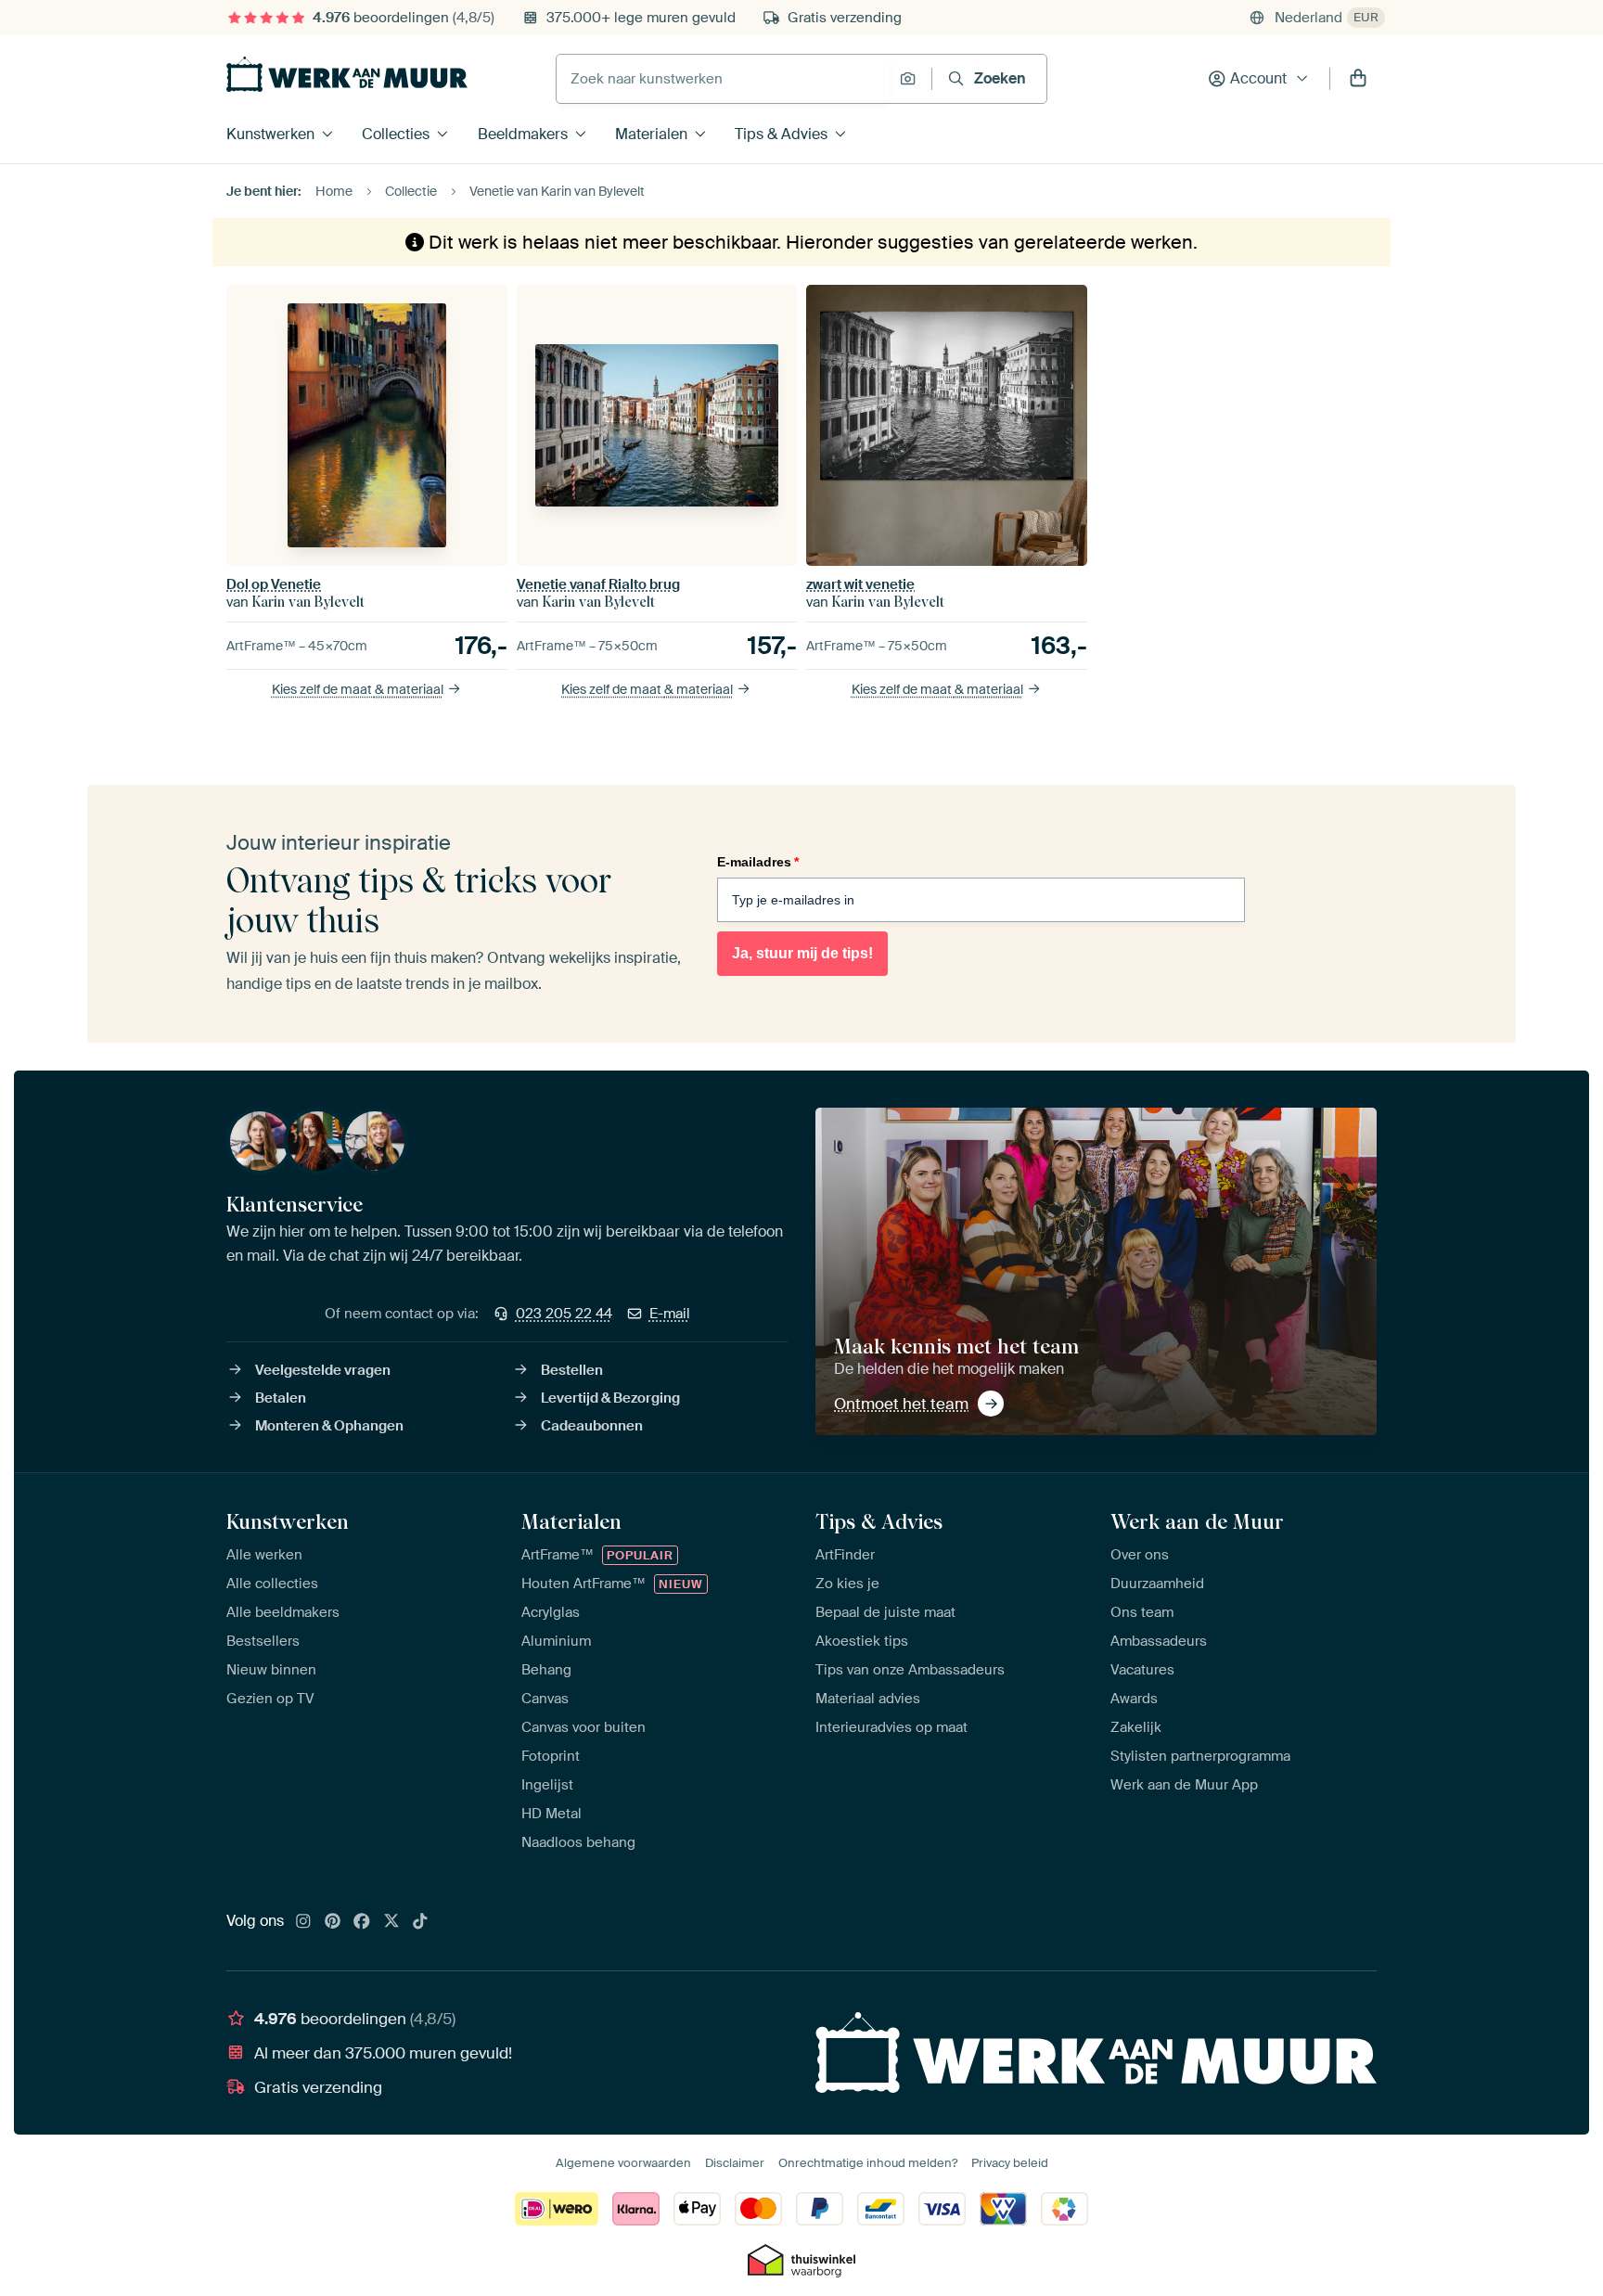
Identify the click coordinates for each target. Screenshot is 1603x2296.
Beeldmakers (523, 134)
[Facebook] (362, 1922)
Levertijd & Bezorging (610, 1398)
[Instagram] (303, 1922)
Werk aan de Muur (1197, 1521)
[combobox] (723, 79)
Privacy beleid (1010, 2163)
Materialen (651, 134)
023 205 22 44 (564, 1314)
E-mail (670, 1314)
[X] (391, 1922)
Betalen (281, 1398)
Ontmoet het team (901, 1404)
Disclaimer (735, 2163)
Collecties (396, 134)
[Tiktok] (420, 1922)
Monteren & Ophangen (329, 1426)
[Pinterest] (333, 1922)
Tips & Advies (781, 134)
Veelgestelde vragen (323, 1370)
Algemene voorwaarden (623, 2163)
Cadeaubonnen (592, 1426)
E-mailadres (758, 862)
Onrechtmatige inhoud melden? (868, 2163)
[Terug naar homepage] (347, 74)
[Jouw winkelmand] (1358, 79)
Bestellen (572, 1370)
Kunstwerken (270, 134)
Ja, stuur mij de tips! (802, 953)
